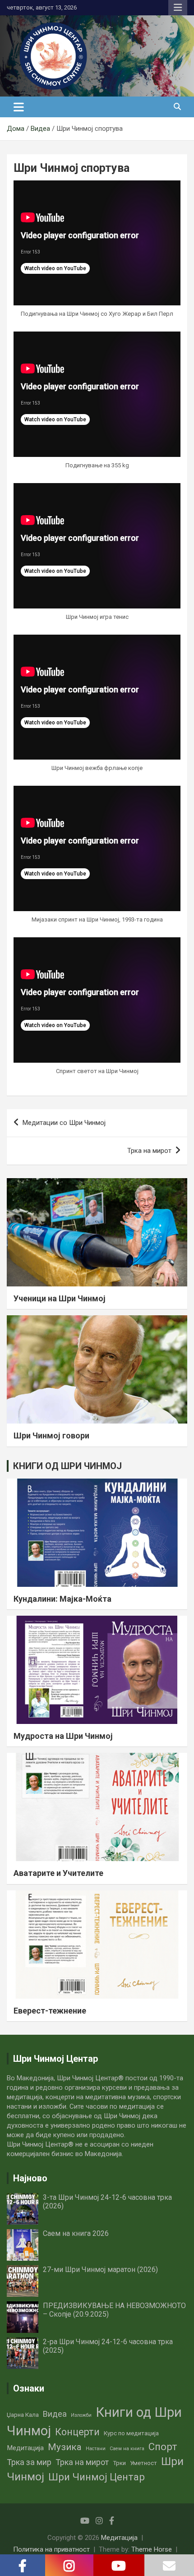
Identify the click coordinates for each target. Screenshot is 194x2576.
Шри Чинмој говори (51, 1435)
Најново (30, 2178)
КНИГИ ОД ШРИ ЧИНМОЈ (67, 1466)
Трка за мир (29, 2462)
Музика (65, 2447)
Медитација (25, 2448)
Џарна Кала (23, 2415)
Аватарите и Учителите (58, 1873)
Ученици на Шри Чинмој (60, 1298)
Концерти (77, 2432)
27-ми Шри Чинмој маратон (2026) (100, 2270)
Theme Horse (152, 2549)
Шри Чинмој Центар (97, 2477)
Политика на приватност (51, 2549)
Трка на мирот (149, 1151)
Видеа (55, 2414)
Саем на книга (127, 2449)
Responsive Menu (178, 8)
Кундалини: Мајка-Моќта (62, 1599)
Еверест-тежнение (50, 2011)
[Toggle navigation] (19, 107)
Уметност (143, 2463)
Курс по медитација (131, 2433)
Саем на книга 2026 (76, 2233)
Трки (119, 2463)
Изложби (81, 2415)
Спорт (163, 2447)
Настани (96, 2449)
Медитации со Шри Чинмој (64, 1123)
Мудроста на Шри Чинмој (63, 1736)
